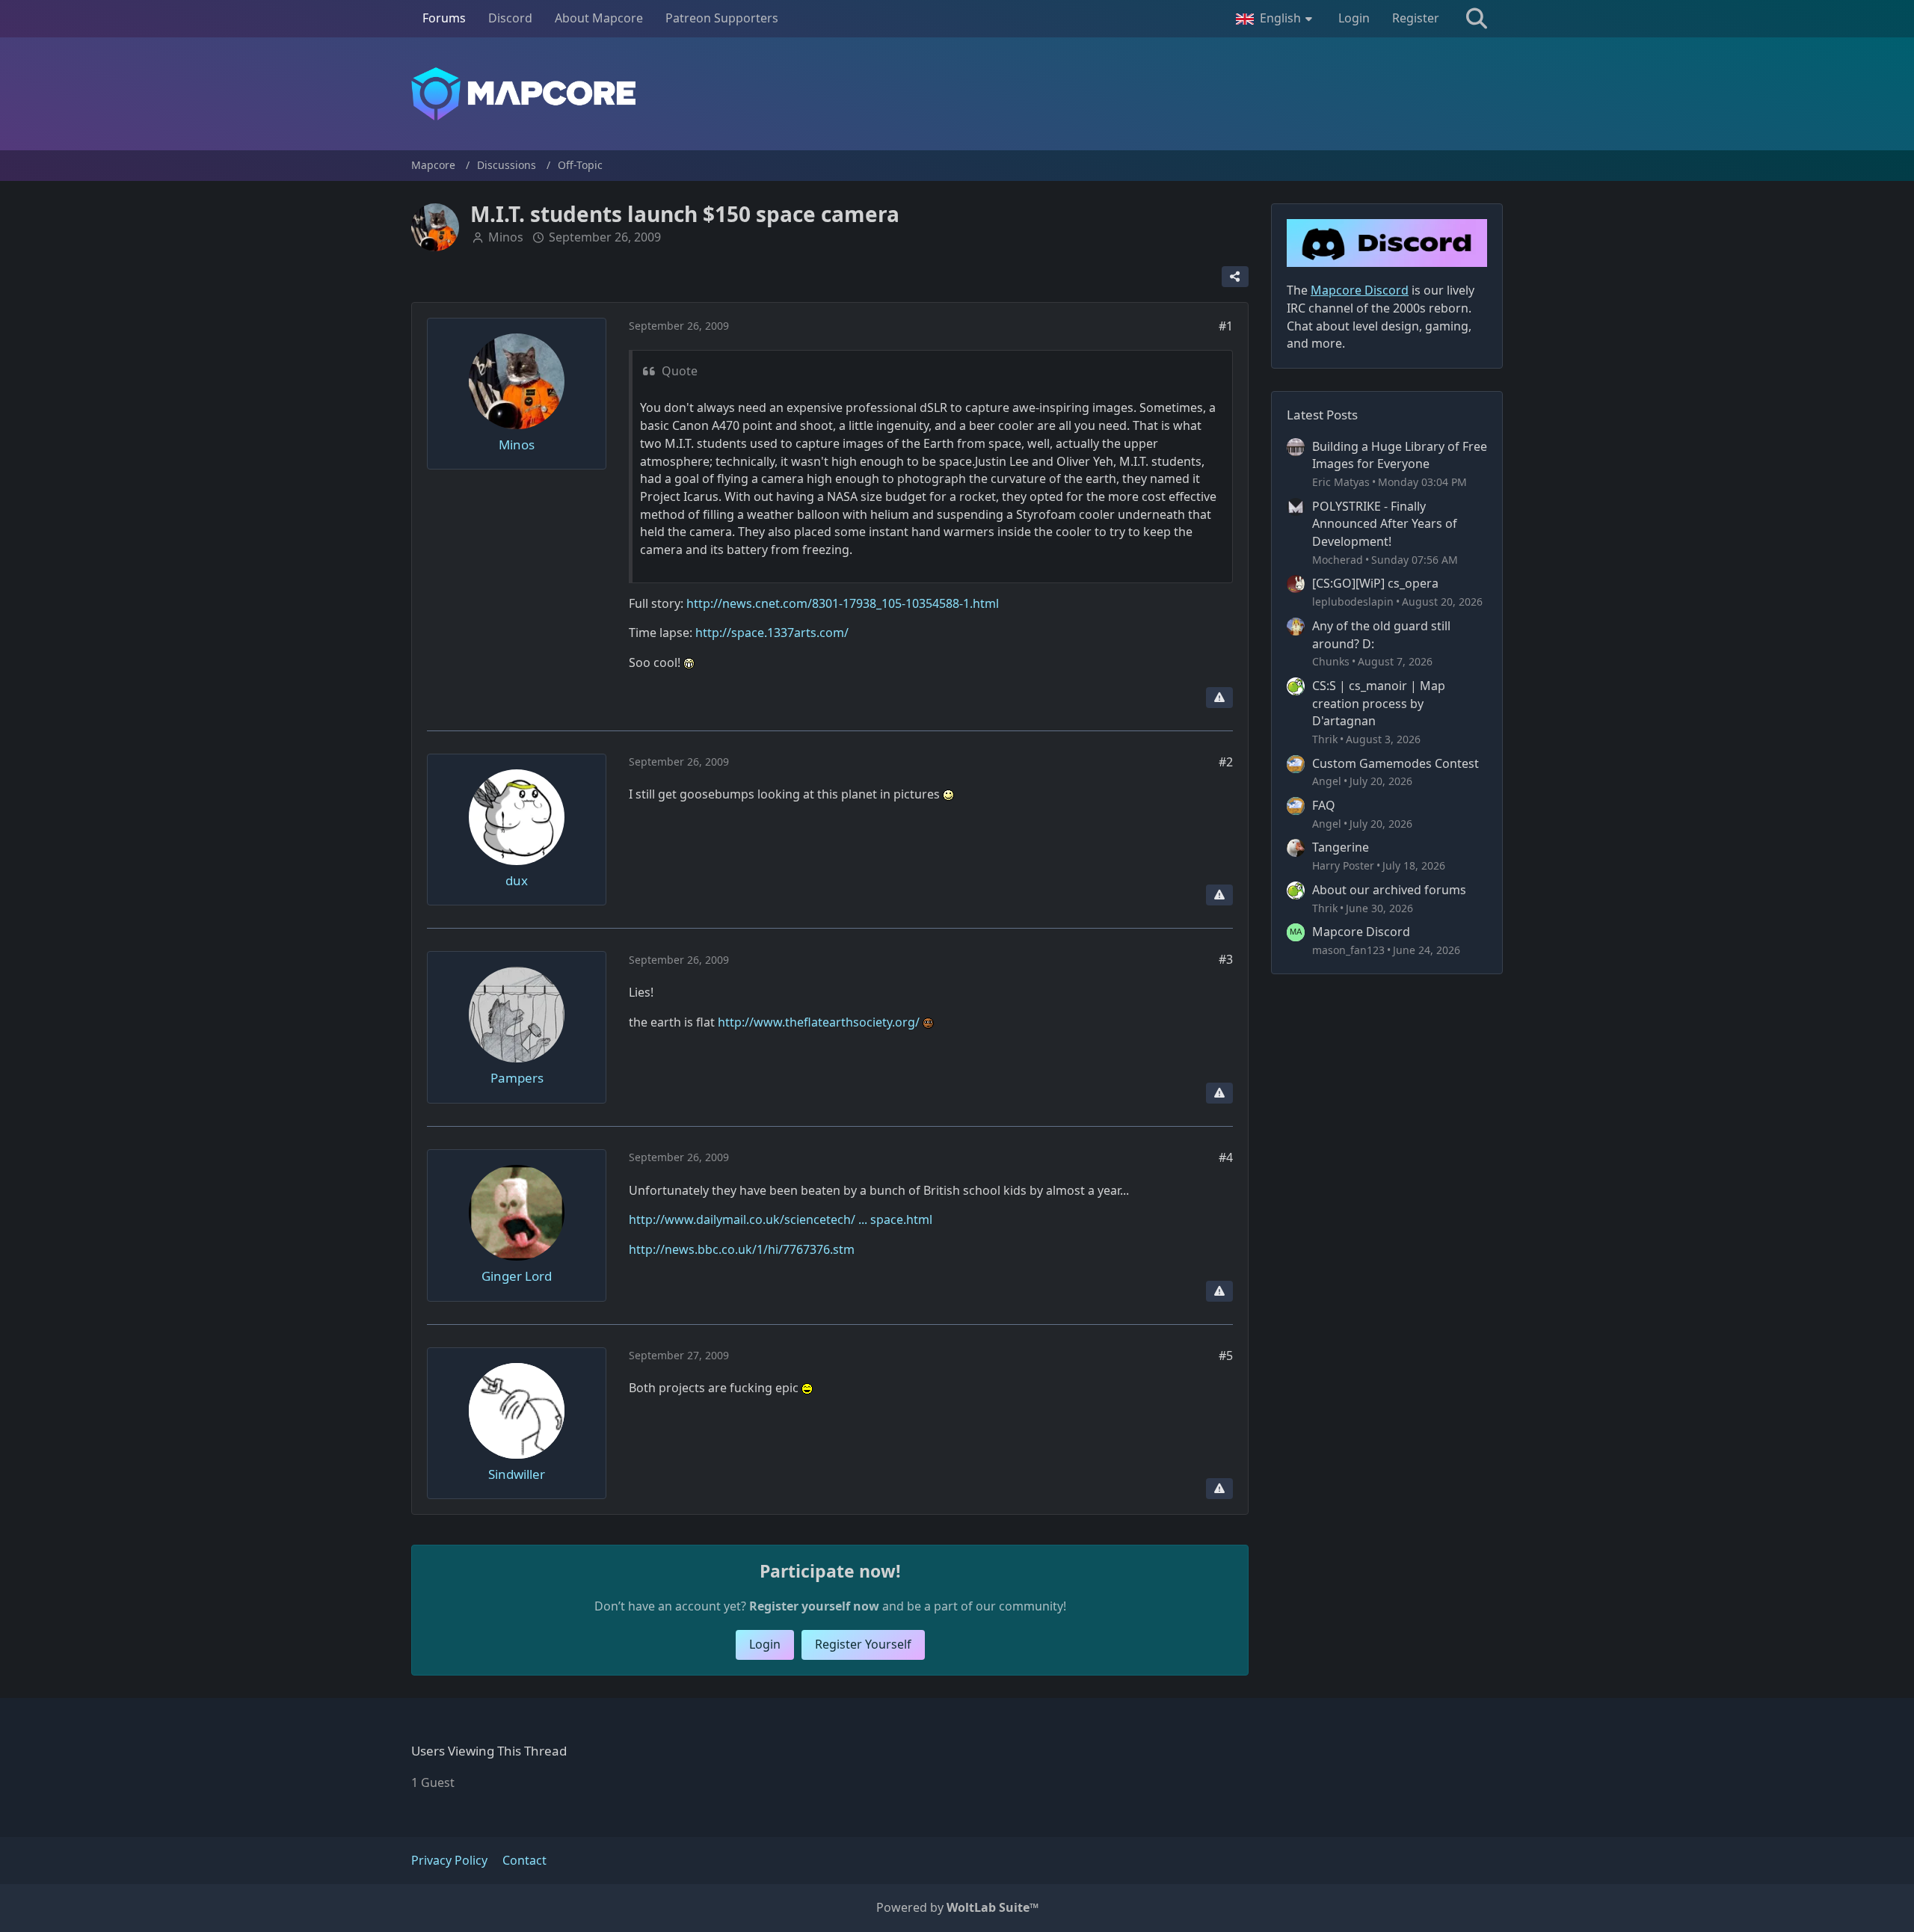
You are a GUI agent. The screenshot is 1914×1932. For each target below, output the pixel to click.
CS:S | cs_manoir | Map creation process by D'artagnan (1379, 703)
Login (1354, 18)
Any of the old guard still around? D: (1381, 635)
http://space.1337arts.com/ (772, 633)
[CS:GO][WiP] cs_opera (1375, 583)
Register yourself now (814, 1606)
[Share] (1235, 277)
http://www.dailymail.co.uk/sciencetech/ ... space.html (781, 1219)
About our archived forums (1389, 890)
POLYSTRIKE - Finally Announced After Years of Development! (1385, 524)
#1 (1226, 326)
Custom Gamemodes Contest (1396, 763)
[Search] (1477, 19)
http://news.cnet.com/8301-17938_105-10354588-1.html (843, 603)
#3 (1226, 959)
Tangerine (1341, 847)
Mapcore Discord (1361, 932)
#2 (1226, 762)
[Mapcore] (957, 94)
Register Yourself (863, 1644)
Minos (506, 237)
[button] (1276, 19)
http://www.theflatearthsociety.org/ (819, 1022)
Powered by (957, 1907)
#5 (1226, 1356)
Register (1416, 18)
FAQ (1324, 805)
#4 (1226, 1157)
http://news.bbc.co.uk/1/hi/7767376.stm (742, 1249)
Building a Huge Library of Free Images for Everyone (1400, 455)
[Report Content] (1219, 698)
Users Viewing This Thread (489, 1751)
